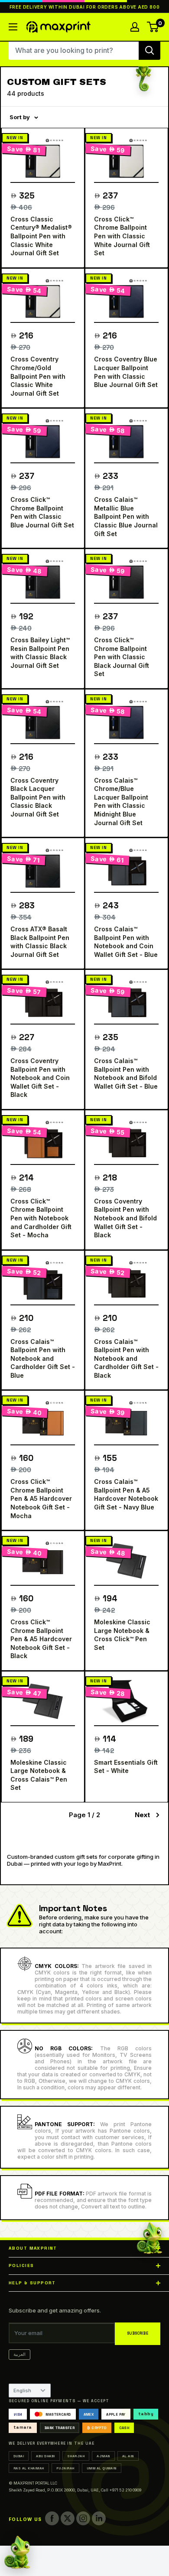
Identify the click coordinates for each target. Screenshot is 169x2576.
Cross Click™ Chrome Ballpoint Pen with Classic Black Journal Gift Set (122, 657)
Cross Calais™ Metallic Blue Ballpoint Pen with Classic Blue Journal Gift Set (126, 516)
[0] (153, 27)
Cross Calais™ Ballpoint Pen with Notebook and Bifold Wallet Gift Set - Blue (126, 1073)
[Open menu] (13, 27)
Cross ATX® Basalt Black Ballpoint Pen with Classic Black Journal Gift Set (40, 942)
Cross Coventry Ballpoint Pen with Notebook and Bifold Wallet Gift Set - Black (125, 1218)
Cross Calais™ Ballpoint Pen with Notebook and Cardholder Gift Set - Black (126, 1358)
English (22, 2391)
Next (142, 1815)
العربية (19, 2354)
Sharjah (76, 2456)
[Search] (149, 50)
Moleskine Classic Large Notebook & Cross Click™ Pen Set (122, 1635)
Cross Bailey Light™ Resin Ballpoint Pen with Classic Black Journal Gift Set (40, 653)
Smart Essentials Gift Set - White (126, 1767)
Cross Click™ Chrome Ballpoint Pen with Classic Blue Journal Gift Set (42, 512)
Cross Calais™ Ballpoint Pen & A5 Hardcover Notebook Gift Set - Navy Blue (126, 1494)
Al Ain (128, 2456)
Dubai (19, 2456)
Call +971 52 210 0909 (121, 2490)
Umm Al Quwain (102, 2468)
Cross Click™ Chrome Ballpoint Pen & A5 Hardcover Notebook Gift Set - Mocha (41, 1498)
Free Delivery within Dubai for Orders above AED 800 (85, 7)
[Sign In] (135, 27)
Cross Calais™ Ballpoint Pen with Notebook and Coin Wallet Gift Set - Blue (126, 942)
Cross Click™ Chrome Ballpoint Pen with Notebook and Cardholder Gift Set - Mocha (41, 1218)
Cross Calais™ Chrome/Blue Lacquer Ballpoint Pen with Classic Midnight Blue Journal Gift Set (121, 802)
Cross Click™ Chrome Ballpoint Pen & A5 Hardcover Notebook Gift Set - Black (41, 1639)
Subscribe (138, 2334)
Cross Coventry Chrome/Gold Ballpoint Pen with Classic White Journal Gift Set (38, 376)
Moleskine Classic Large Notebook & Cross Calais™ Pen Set (39, 1775)
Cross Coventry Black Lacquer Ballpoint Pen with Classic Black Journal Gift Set (38, 797)
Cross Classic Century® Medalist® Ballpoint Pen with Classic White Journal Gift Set (41, 236)
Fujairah (65, 2468)
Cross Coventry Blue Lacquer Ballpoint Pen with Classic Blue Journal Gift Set (126, 372)
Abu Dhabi (45, 2456)
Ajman (103, 2456)
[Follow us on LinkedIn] (99, 2518)
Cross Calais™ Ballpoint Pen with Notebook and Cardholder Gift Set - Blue (43, 1358)
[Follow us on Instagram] (83, 2518)
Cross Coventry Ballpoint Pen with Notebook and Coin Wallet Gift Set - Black (40, 1078)
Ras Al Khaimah (29, 2468)
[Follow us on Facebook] (52, 2518)
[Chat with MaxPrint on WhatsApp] (17, 2553)
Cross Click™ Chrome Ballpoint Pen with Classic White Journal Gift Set (122, 236)
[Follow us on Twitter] (68, 2518)
